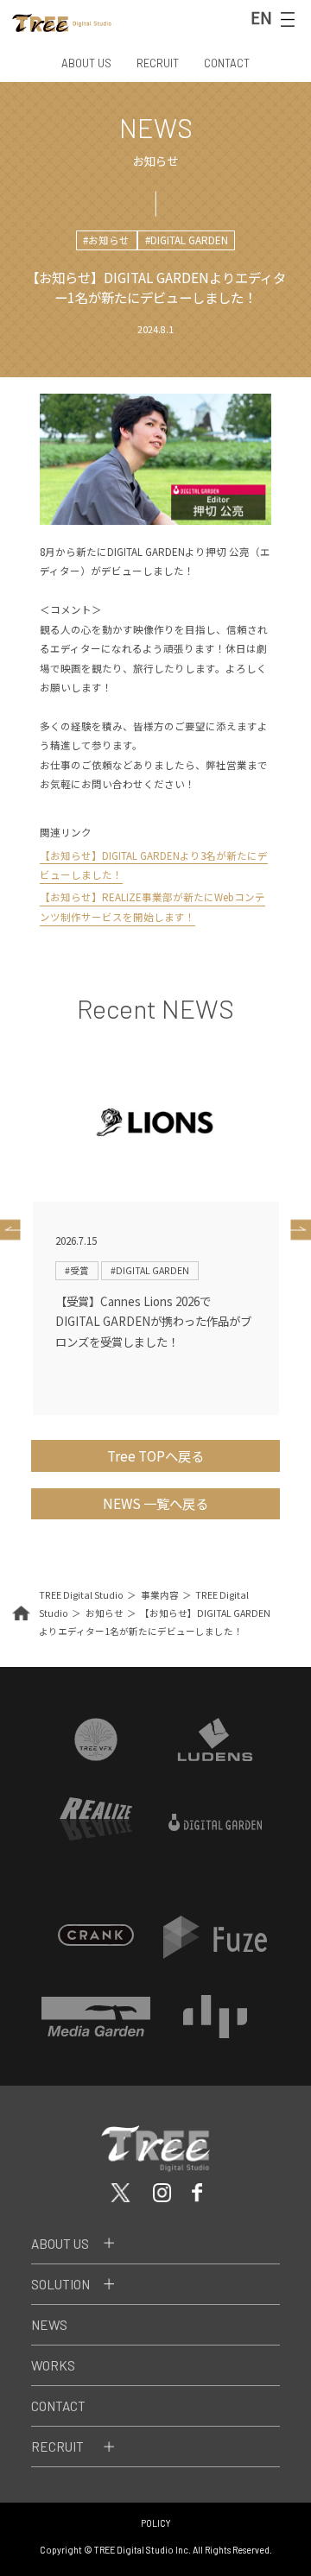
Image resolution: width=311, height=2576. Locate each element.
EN (261, 17)
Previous (14, 1229)
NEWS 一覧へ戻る (155, 1503)
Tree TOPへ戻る (155, 1455)
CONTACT (227, 63)
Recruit (57, 2447)
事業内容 (160, 1595)
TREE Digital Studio (81, 1595)
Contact (58, 2406)
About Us (60, 2244)
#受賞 (77, 1270)
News (49, 2325)
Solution (60, 2284)
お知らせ (105, 1613)
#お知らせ (106, 240)
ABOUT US (86, 63)
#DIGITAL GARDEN (187, 240)
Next (297, 1229)
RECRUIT (158, 63)
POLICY (156, 2523)
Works (53, 2365)
